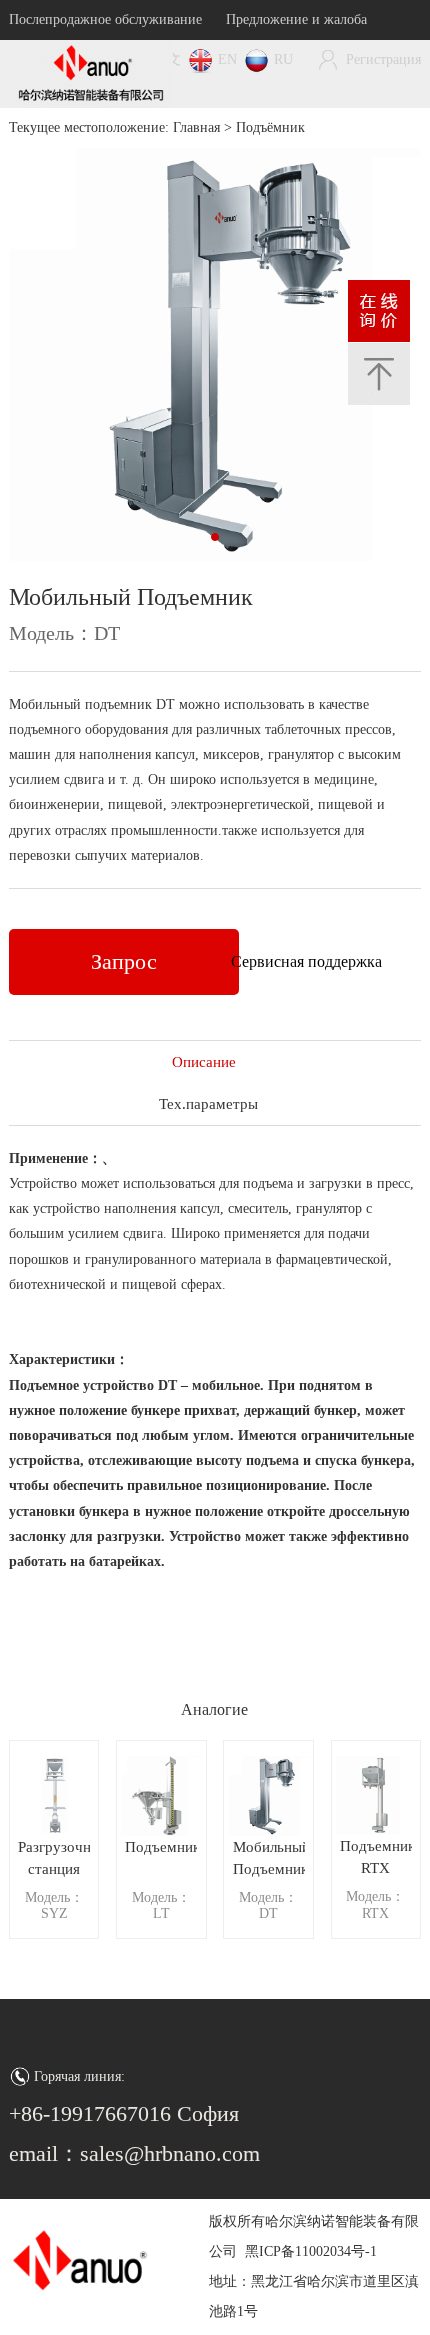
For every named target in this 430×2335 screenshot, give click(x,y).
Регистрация (383, 59)
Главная (196, 127)
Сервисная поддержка (306, 961)
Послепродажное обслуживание (105, 19)
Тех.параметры (204, 1104)
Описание (204, 1062)
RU (283, 59)
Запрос (124, 961)
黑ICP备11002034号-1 (311, 2251)
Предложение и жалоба (296, 19)
